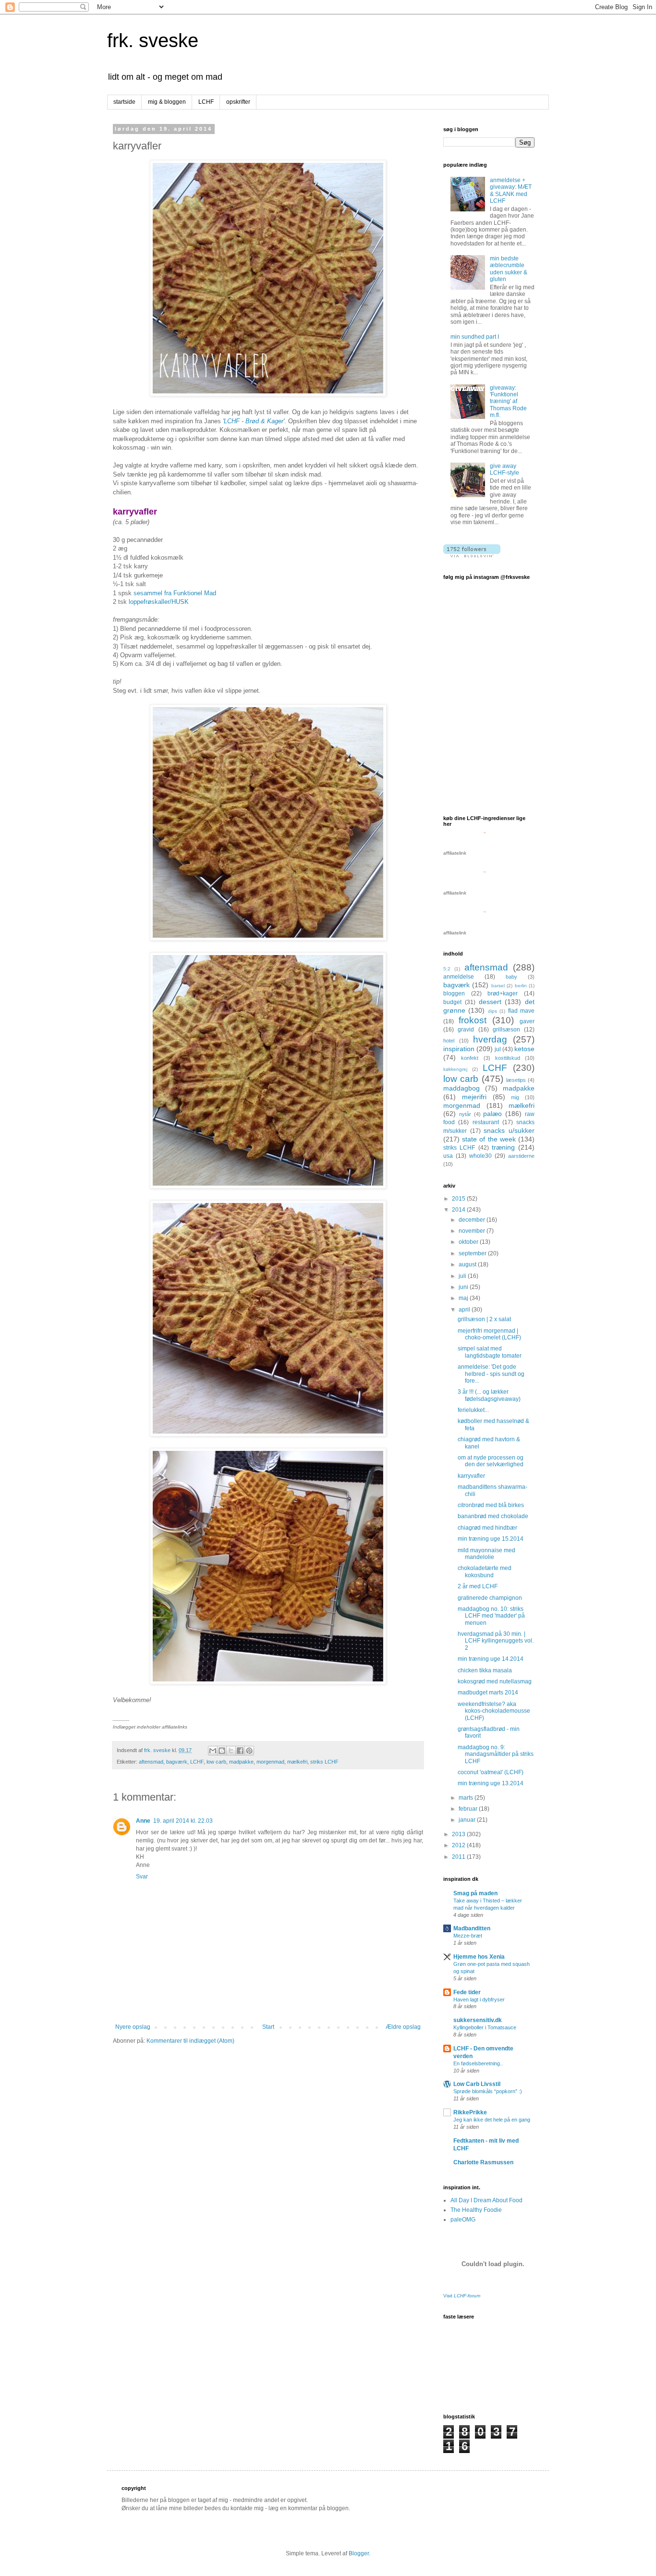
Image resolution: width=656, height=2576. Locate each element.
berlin (521, 986)
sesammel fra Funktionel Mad (175, 593)
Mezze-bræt (468, 1936)
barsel (498, 986)
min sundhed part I (475, 337)
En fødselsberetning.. (478, 2063)
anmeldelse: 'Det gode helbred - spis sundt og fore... (491, 1374)
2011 (459, 1857)
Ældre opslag (403, 2027)
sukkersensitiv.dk (478, 2020)
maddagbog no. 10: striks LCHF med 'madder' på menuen (491, 1616)
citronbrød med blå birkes (491, 1505)
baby (511, 977)
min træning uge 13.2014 (491, 1783)
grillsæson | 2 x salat (484, 1319)
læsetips (516, 1080)
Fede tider (467, 1992)
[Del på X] (231, 1751)
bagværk (177, 1762)
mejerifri (474, 1097)
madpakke (241, 1762)
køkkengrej (455, 1069)
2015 (459, 1199)
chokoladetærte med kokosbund (485, 1571)
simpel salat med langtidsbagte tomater (490, 1352)
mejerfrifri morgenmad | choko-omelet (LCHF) (489, 1334)
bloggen (454, 994)
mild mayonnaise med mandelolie (486, 1554)
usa (448, 1156)
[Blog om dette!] (222, 1751)
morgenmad (270, 1762)
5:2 (447, 969)
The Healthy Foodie (476, 2210)
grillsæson (506, 1030)
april (465, 1310)
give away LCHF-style (504, 469)
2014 (459, 1210)
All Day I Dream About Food (486, 2200)
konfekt (470, 1058)
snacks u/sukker (509, 1130)
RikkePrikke (470, 2112)
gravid (466, 1030)
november (473, 1231)
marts (467, 1798)
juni (464, 1287)
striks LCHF (324, 1762)
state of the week (489, 1139)
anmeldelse (459, 977)
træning (503, 1147)
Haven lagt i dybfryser (479, 1999)
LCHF (206, 102)
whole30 (480, 1156)
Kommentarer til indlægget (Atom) (190, 2041)
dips (492, 1011)
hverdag (490, 1039)
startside (124, 102)
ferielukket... (473, 1410)
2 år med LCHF (478, 1586)
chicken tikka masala (485, 1670)
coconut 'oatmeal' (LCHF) (491, 1772)
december (473, 1220)
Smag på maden (475, 1893)
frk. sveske (153, 40)
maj (464, 1298)
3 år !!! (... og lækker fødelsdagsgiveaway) (489, 1395)
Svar (142, 1877)
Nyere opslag (133, 2027)
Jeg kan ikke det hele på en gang (492, 2120)
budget (452, 1002)
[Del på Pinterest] (249, 1751)
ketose (524, 1049)
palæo (492, 1114)
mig (515, 1097)
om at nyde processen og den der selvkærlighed (491, 1461)
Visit (462, 2296)
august (468, 1264)
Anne (143, 1821)
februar (469, 1809)
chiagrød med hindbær (487, 1528)
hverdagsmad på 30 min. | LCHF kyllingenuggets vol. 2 (496, 1641)
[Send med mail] (213, 1751)
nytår (465, 1114)
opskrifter (238, 102)
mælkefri (297, 1762)
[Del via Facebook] (240, 1751)
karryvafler (471, 1476)
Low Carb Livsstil (477, 2084)
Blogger (359, 2553)
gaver (527, 1021)
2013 (459, 1834)
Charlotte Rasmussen (483, 2162)
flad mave (521, 1011)
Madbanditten (472, 1928)
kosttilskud (508, 1058)
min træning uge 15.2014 (491, 1539)
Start (268, 2027)
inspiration (459, 1049)
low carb (216, 1762)
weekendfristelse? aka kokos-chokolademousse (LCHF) (494, 1711)
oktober (469, 1242)
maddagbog (462, 1088)
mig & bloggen (167, 102)
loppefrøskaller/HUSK (159, 602)
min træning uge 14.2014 (491, 1659)
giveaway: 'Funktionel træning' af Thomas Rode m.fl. (508, 402)
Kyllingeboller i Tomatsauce (485, 2027)
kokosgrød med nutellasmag (495, 1681)
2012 (459, 1845)
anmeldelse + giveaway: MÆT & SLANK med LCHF (511, 190)
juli (463, 1276)
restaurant (486, 1122)
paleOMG (463, 2220)
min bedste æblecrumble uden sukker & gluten (509, 269)
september (473, 1253)
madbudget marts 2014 (488, 1693)
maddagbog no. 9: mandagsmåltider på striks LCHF (496, 1754)
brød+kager (503, 994)
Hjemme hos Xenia (479, 1957)
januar (468, 1820)
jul (498, 1049)
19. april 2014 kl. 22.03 (183, 1821)
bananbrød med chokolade (493, 1516)
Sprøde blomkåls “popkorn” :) (488, 2091)
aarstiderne (521, 1156)
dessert (490, 1002)
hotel (449, 1041)
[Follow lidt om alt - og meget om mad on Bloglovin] (472, 555)
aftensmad (151, 1762)
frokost (473, 1020)
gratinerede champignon (490, 1598)
